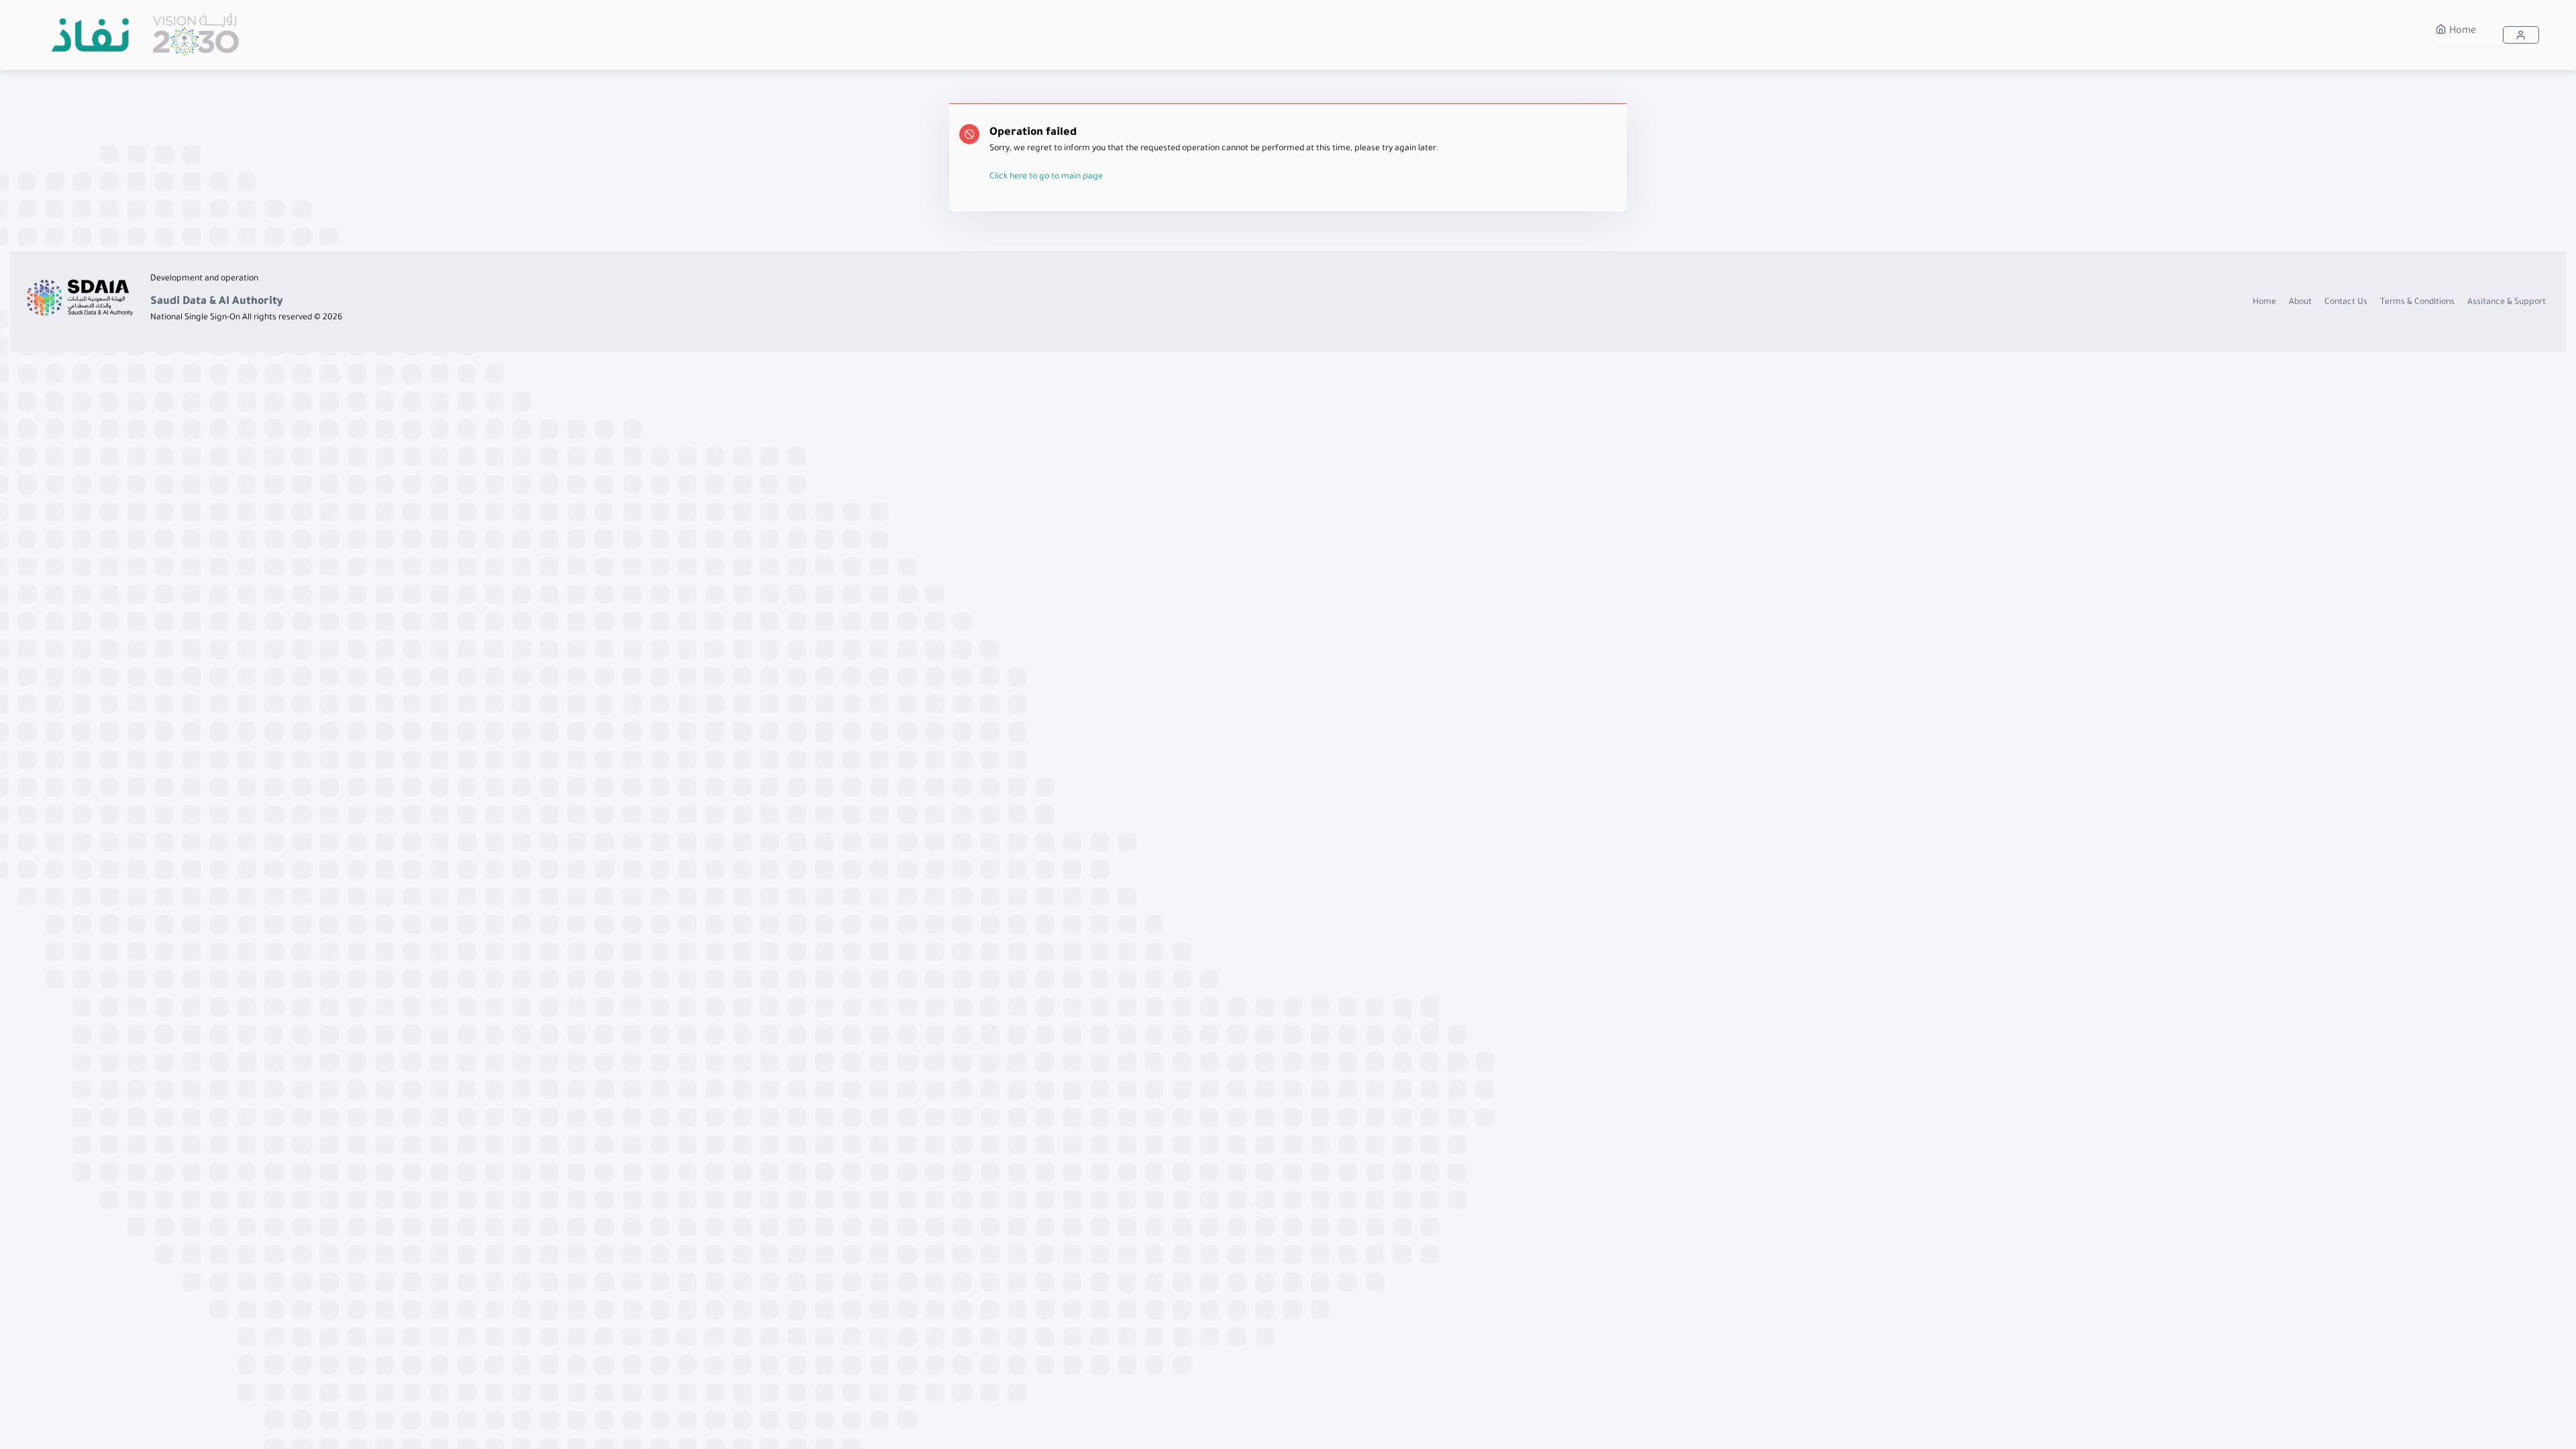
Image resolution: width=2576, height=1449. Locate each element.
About (2300, 303)
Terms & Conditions (2417, 303)
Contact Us (2346, 303)
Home (2461, 32)
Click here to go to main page (1046, 177)
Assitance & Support (2507, 303)
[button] (2521, 35)
